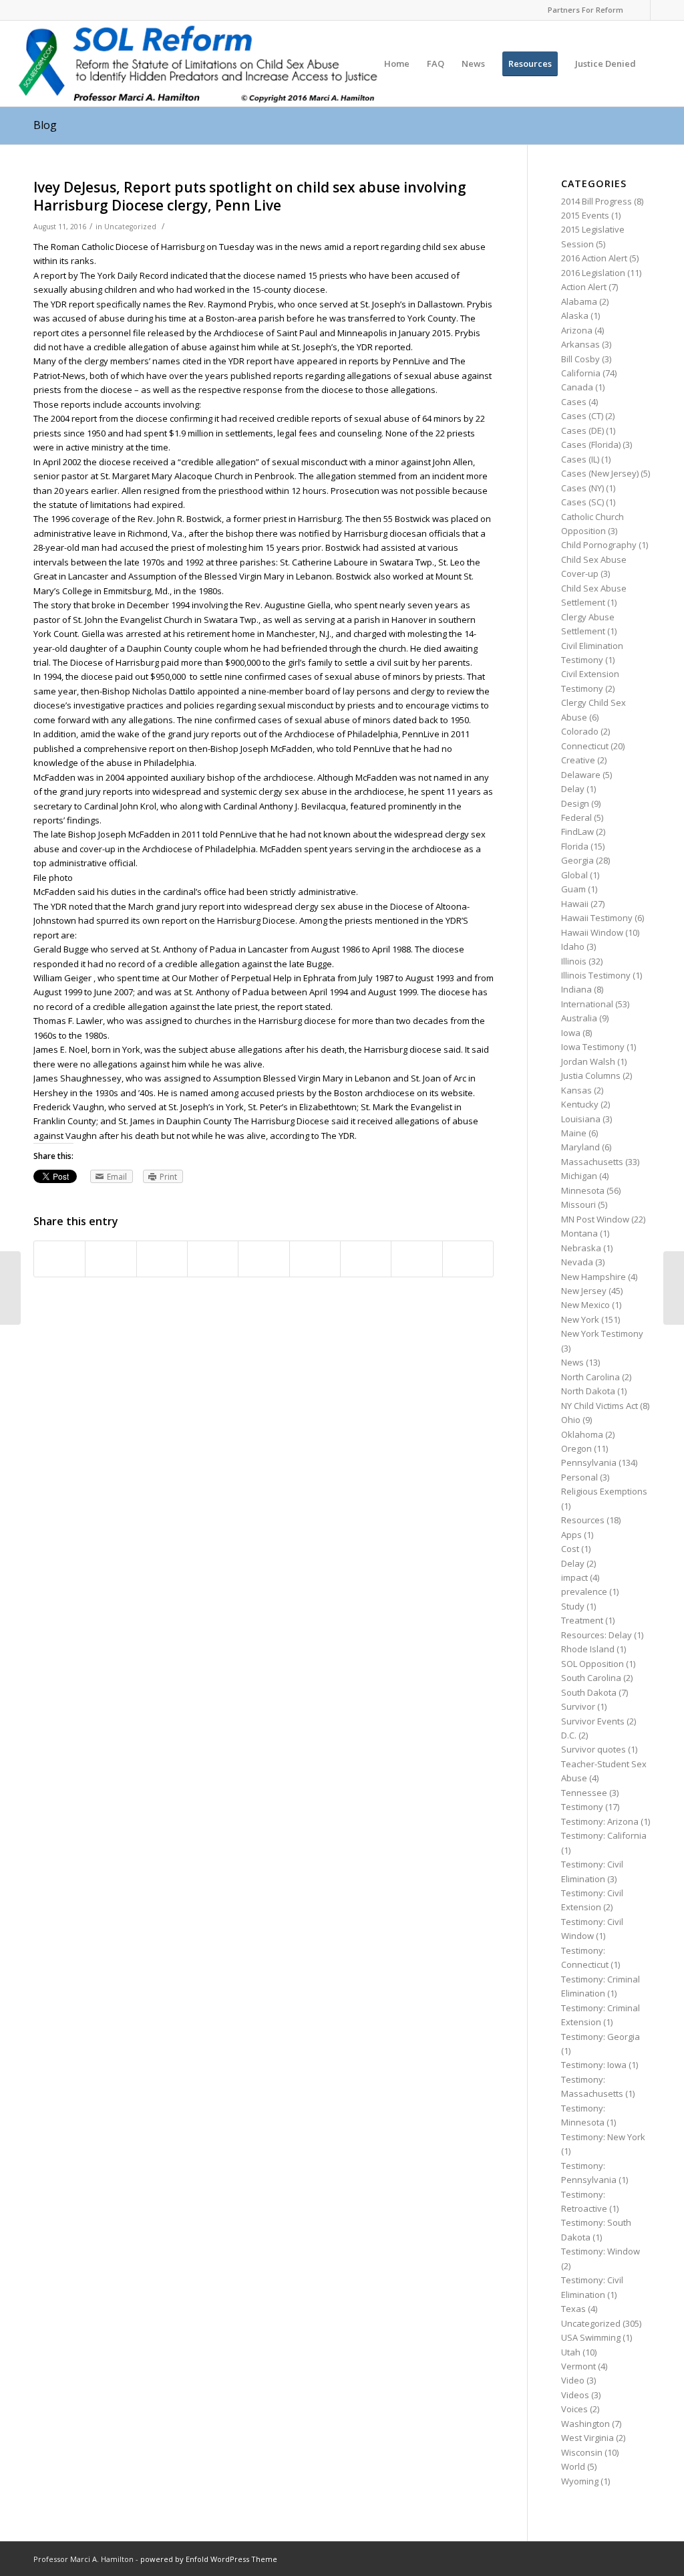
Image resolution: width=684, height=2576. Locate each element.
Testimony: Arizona (600, 1821)
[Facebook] (640, 10)
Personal (579, 1477)
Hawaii (575, 904)
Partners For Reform (585, 10)
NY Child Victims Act (600, 1406)
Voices (574, 2409)
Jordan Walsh (588, 1061)
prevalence (584, 1591)
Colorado (580, 731)
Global (574, 875)
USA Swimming (591, 2337)
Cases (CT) (582, 416)
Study (573, 1606)
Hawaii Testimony (597, 918)
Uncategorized (130, 227)
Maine (574, 1133)
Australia (579, 1018)
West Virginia (587, 2438)
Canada (577, 387)
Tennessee (584, 1793)
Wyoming (580, 2481)
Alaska (575, 315)
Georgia (577, 860)
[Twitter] (661, 10)
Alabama (579, 301)
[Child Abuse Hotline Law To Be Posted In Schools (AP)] (10, 1288)
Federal (576, 817)
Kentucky (580, 1104)
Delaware (581, 775)
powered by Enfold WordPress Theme (209, 2559)
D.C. (569, 1735)
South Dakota (589, 1692)
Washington (585, 2424)
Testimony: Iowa (594, 2065)
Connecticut (585, 746)
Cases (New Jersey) (600, 473)
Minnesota (583, 1190)
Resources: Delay (596, 1635)
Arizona (577, 330)
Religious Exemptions (604, 1491)
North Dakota (588, 1391)
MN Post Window (595, 1219)
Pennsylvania (589, 1462)
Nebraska (581, 1248)
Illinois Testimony (596, 975)
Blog (45, 125)
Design (575, 803)
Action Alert (584, 287)
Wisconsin (582, 2452)
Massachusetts (592, 1162)
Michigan (579, 1176)
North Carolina (590, 1377)
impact (574, 1577)
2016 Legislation (593, 273)
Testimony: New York (603, 2137)
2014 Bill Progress (596, 201)
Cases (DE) (582, 430)
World (573, 2466)
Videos (575, 2395)
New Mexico (585, 1305)
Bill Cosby (580, 359)
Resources (583, 1520)
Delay (573, 789)
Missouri (578, 1204)
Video (573, 2380)
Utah (571, 2352)
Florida (575, 846)
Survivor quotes (593, 1749)
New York (580, 1319)
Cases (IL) (580, 459)
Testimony (582, 1807)
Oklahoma (582, 1434)
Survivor (578, 1706)
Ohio (571, 1420)
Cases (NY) (582, 488)
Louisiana (581, 1119)
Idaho (573, 946)
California (581, 373)
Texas (573, 2309)
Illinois (574, 961)
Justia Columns (591, 1075)
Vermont (578, 2366)
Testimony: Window (601, 2251)
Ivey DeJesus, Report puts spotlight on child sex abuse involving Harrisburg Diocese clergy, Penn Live (250, 196)
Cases (574, 402)
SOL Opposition (592, 1664)
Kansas (576, 1090)
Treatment (582, 1620)
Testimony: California (604, 1835)
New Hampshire (593, 1277)
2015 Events (585, 215)
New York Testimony (602, 1333)
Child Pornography (599, 545)
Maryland (580, 1147)
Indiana (576, 989)
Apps (571, 1535)
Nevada (577, 1262)
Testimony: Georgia (601, 2037)
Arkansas (580, 344)
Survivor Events (593, 1721)
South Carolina (591, 1678)
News (572, 1362)
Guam (573, 889)
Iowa (571, 1033)
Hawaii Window (592, 932)
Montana (579, 1233)
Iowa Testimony (593, 1047)
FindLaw (577, 831)
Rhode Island (588, 1649)
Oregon (576, 1448)
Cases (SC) (582, 502)
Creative (578, 760)
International (587, 1004)
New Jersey (584, 1291)
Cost (570, 1549)
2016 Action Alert (594, 258)
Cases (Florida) (591, 444)
